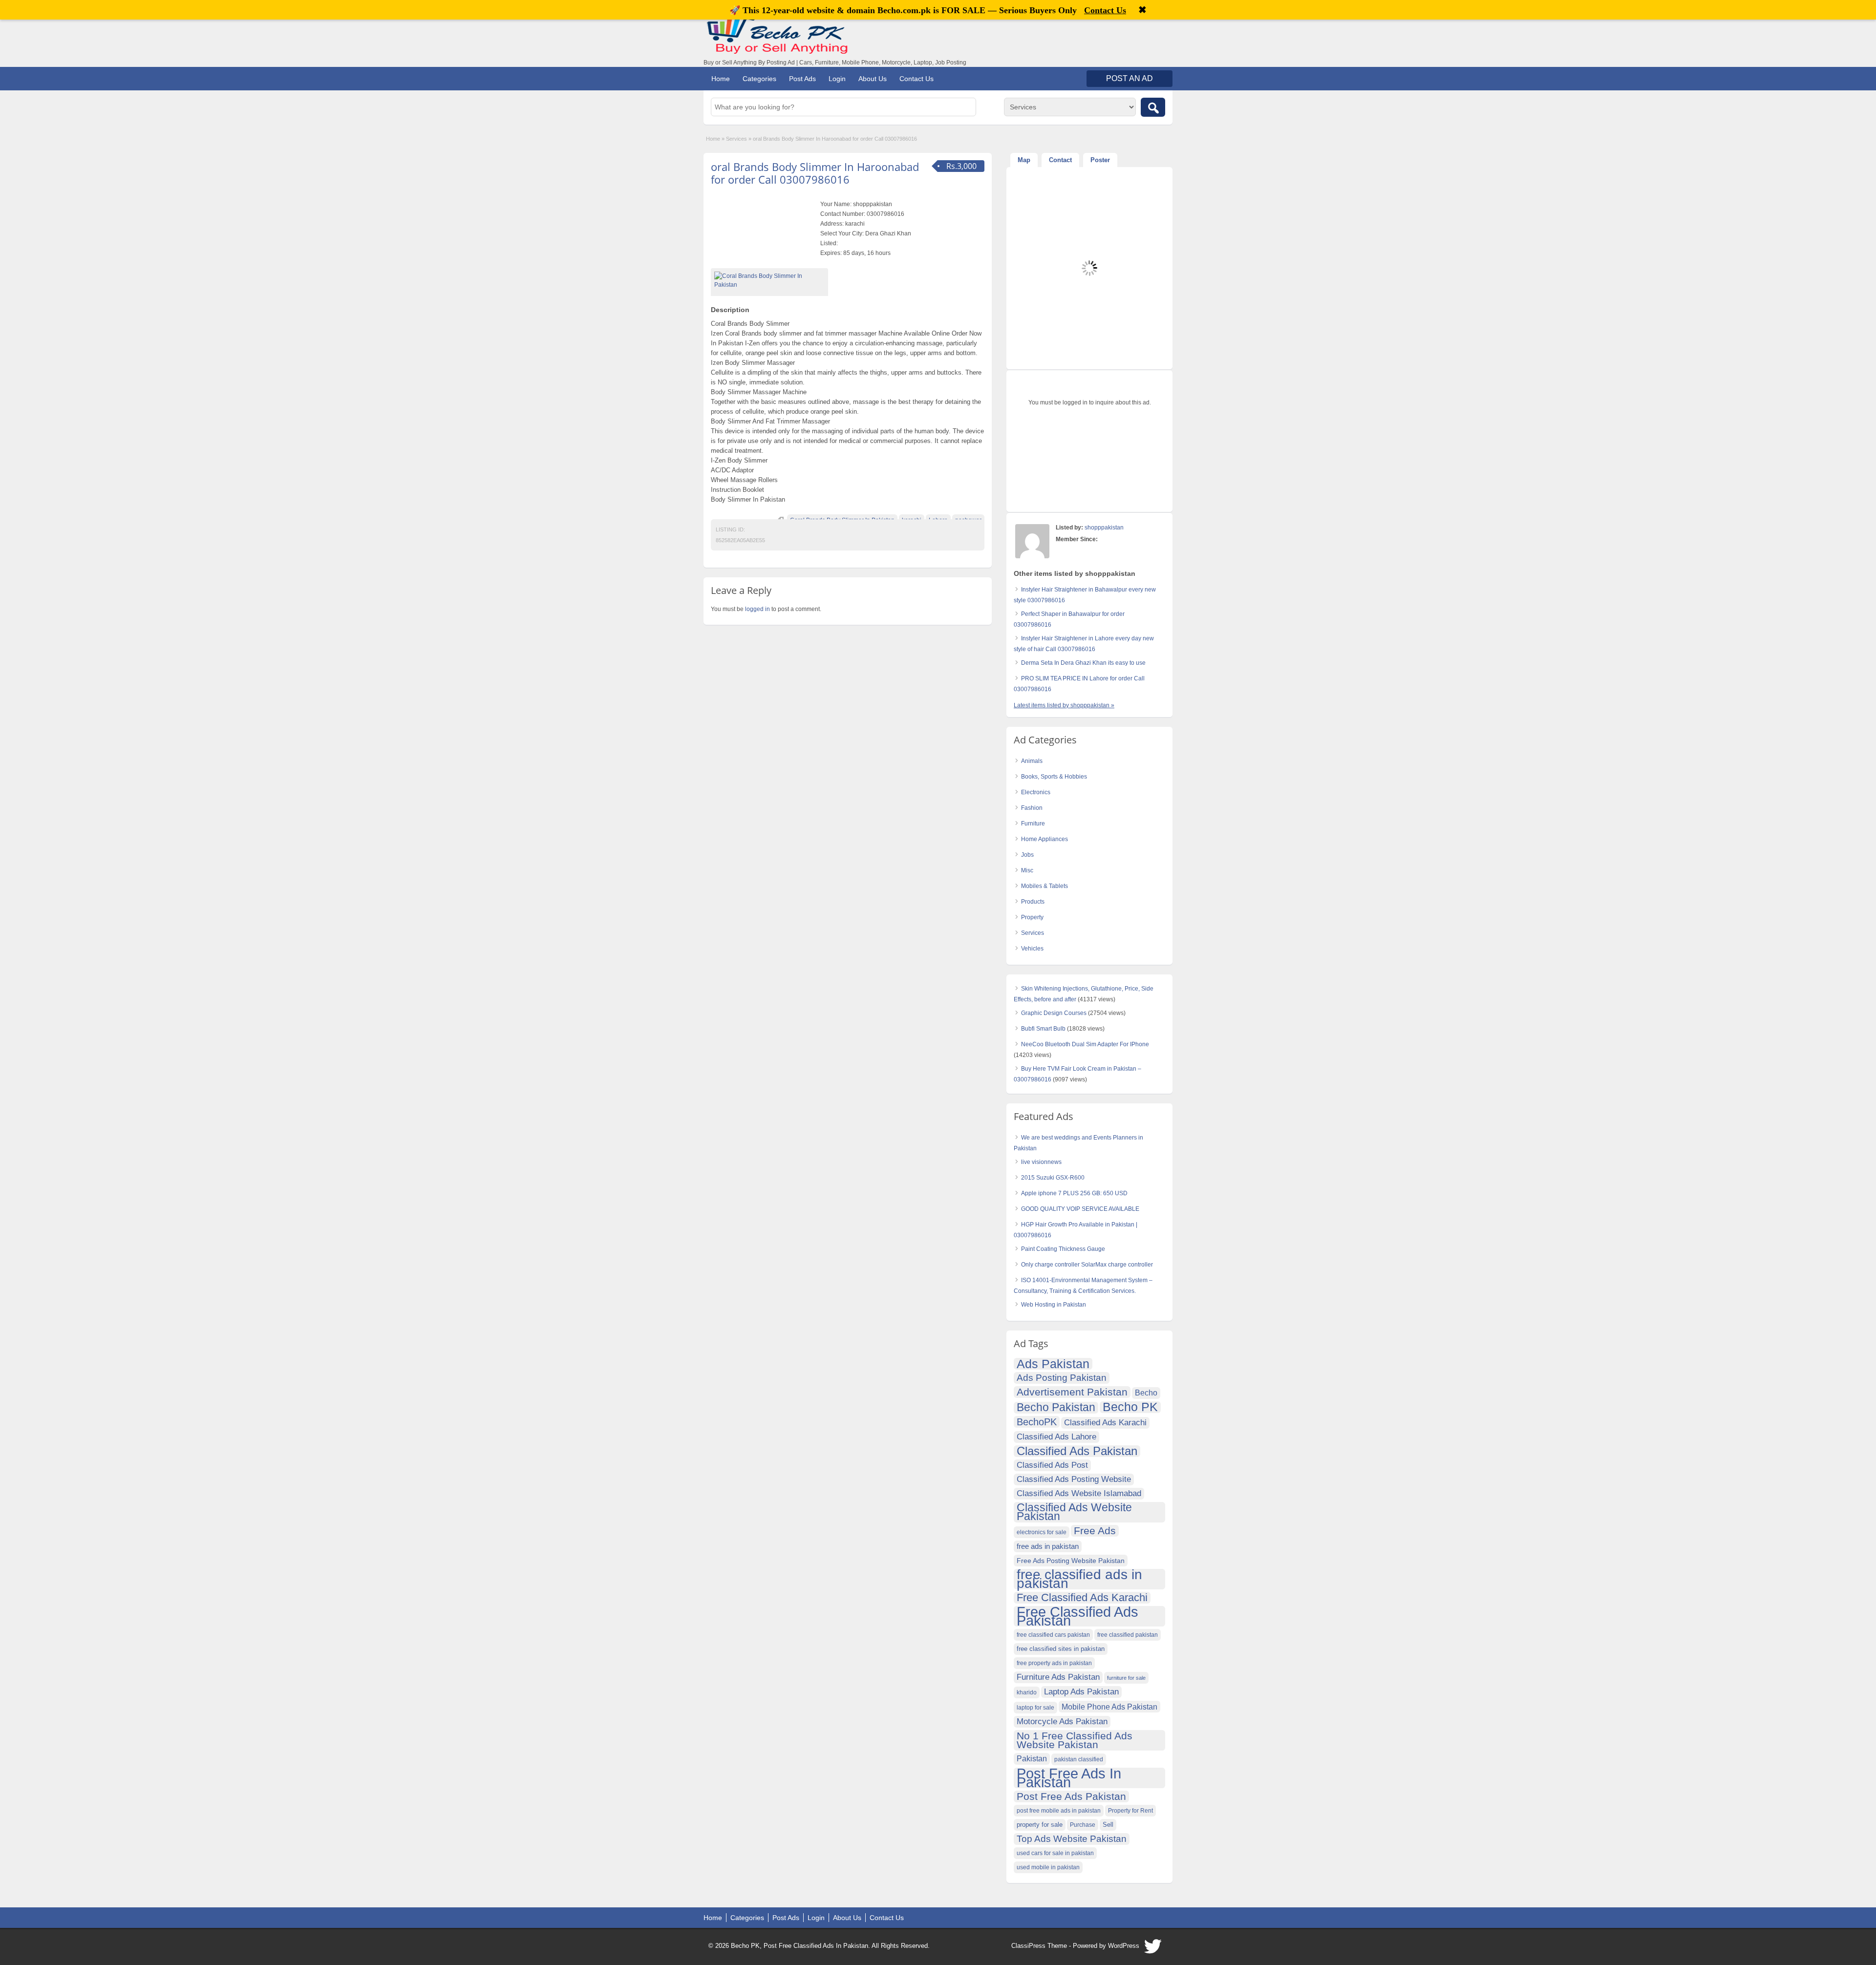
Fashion (1032, 808)
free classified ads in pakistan (1079, 1579)
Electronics (1036, 792)
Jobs (1027, 855)
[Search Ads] (1153, 107)
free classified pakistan (1128, 1635)
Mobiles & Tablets (1045, 886)
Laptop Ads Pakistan (1081, 1692)
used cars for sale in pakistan (1055, 1853)
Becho (1146, 1393)
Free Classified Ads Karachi (1082, 1598)
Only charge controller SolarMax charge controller (1087, 1265)
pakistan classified (1079, 1759)
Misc (1027, 870)
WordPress (1124, 1946)
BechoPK (1037, 1422)
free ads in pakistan (1048, 1546)
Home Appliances (1045, 839)
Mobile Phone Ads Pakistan (1109, 1707)
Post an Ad (1130, 78)
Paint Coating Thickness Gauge (1063, 1249)
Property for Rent (1130, 1811)
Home (721, 79)
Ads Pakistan (1053, 1364)
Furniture (1033, 824)
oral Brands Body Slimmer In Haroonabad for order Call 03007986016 (815, 173)
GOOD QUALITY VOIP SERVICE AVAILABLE (1080, 1209)
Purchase (1083, 1825)
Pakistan (1032, 1759)
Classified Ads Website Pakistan (1074, 1512)
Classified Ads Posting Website (1074, 1479)
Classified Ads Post (1052, 1465)
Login (837, 79)
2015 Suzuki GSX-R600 (1053, 1178)
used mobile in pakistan (1048, 1867)
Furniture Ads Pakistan (1058, 1677)
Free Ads (1095, 1531)
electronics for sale (1042, 1532)
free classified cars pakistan (1053, 1635)
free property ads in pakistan (1054, 1663)
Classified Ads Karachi (1105, 1423)
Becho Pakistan (1056, 1408)
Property (1032, 917)
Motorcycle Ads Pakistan (1062, 1722)
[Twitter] (1153, 1949)
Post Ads (802, 79)
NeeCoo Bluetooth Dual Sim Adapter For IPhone (1085, 1044)
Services (736, 139)
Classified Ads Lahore (1056, 1437)
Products (1033, 902)
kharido (1027, 1692)
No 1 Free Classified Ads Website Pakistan (1075, 1740)
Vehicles (1032, 949)
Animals (1032, 761)
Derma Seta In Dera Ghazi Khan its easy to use (1083, 663)
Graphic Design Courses (1054, 1013)
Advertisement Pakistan (1072, 1392)
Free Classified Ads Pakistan (1077, 1616)
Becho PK (1130, 1407)
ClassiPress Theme (1039, 1946)
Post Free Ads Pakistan (1071, 1796)
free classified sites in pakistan (1061, 1649)
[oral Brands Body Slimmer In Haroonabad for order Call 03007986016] (769, 280)
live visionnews (1041, 1162)
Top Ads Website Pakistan (1072, 1839)
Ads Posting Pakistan (1062, 1378)
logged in (757, 609)
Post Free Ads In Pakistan (1069, 1778)
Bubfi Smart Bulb (1043, 1029)
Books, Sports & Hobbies (1054, 777)
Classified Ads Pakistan (1077, 1451)
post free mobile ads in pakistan (1059, 1811)
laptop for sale (1035, 1708)
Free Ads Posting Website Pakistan (1071, 1561)
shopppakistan (1104, 528)
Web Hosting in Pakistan (1054, 1305)
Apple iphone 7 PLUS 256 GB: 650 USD (1074, 1193)
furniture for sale (1126, 1678)
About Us (873, 79)
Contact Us (917, 79)
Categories (759, 79)
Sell (1108, 1825)
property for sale (1040, 1825)
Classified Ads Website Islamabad (1079, 1493)
